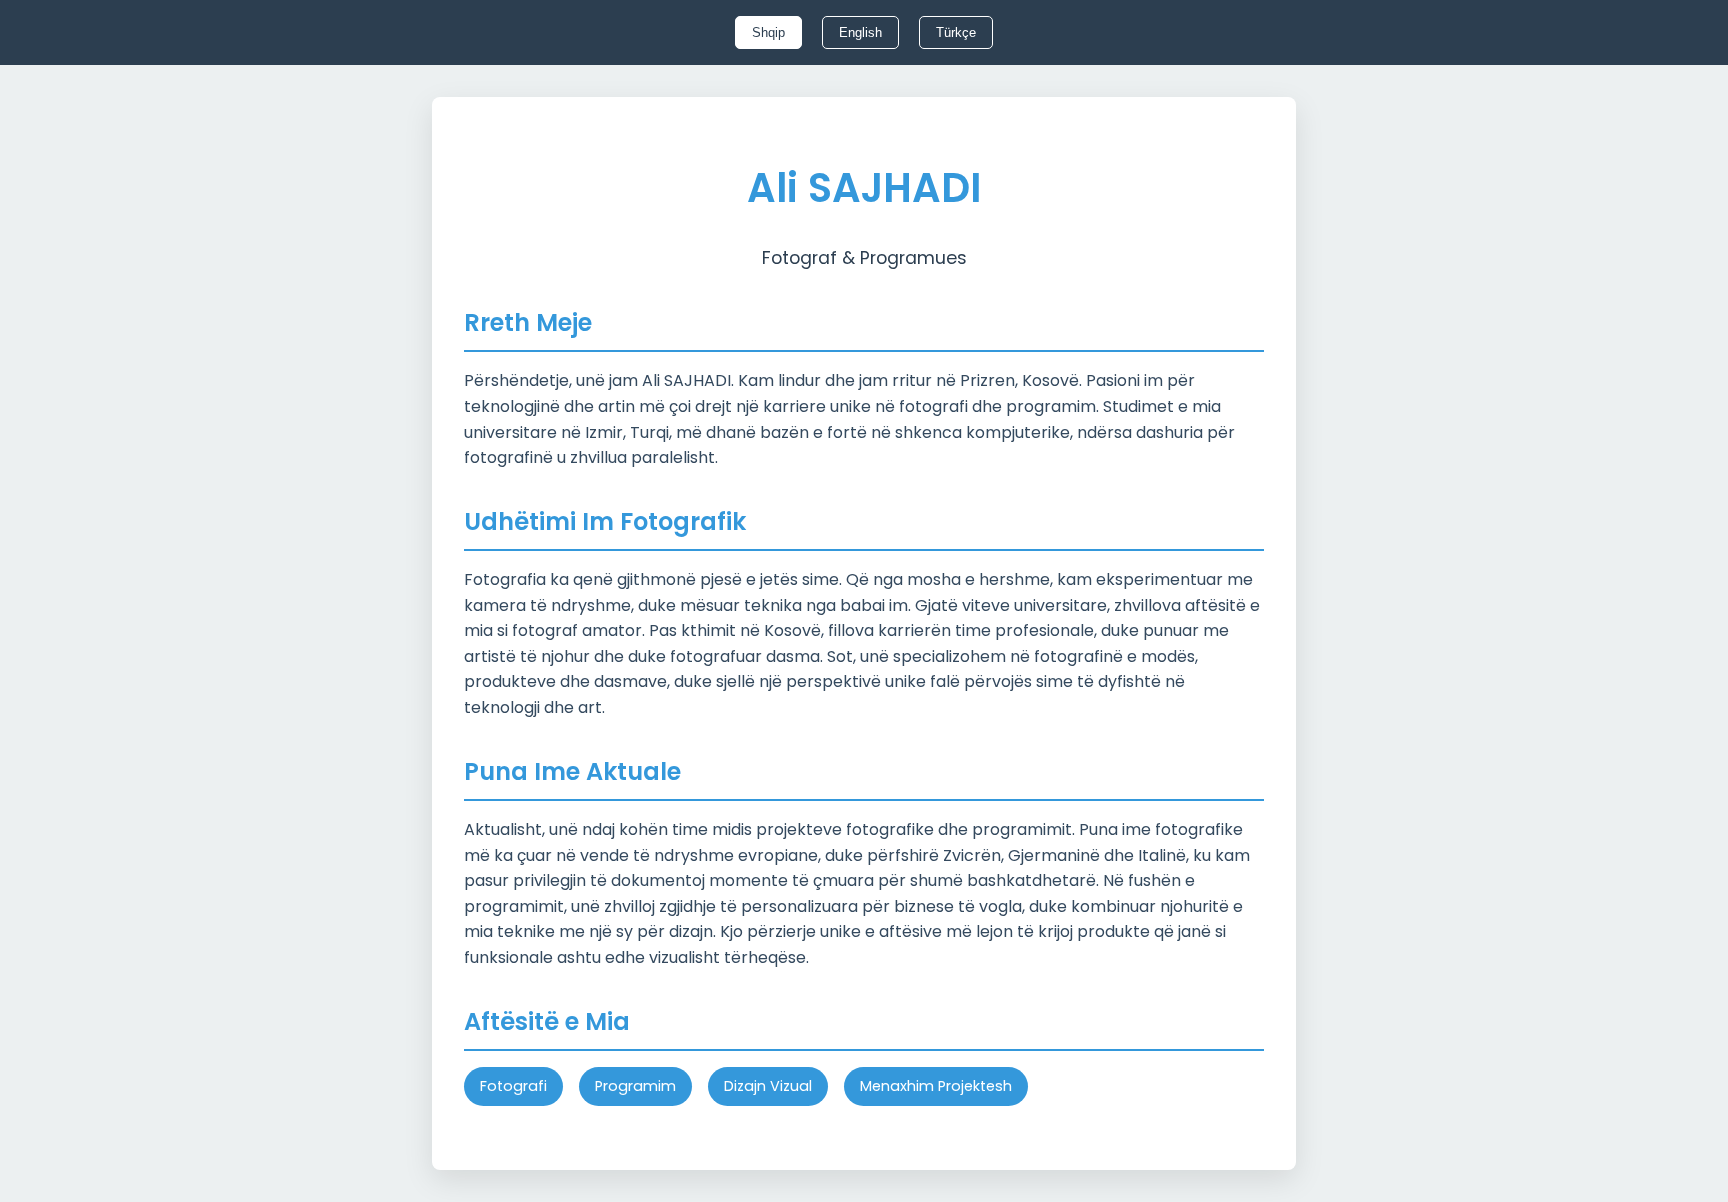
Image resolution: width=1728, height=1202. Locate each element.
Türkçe (956, 32)
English (860, 32)
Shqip (768, 32)
